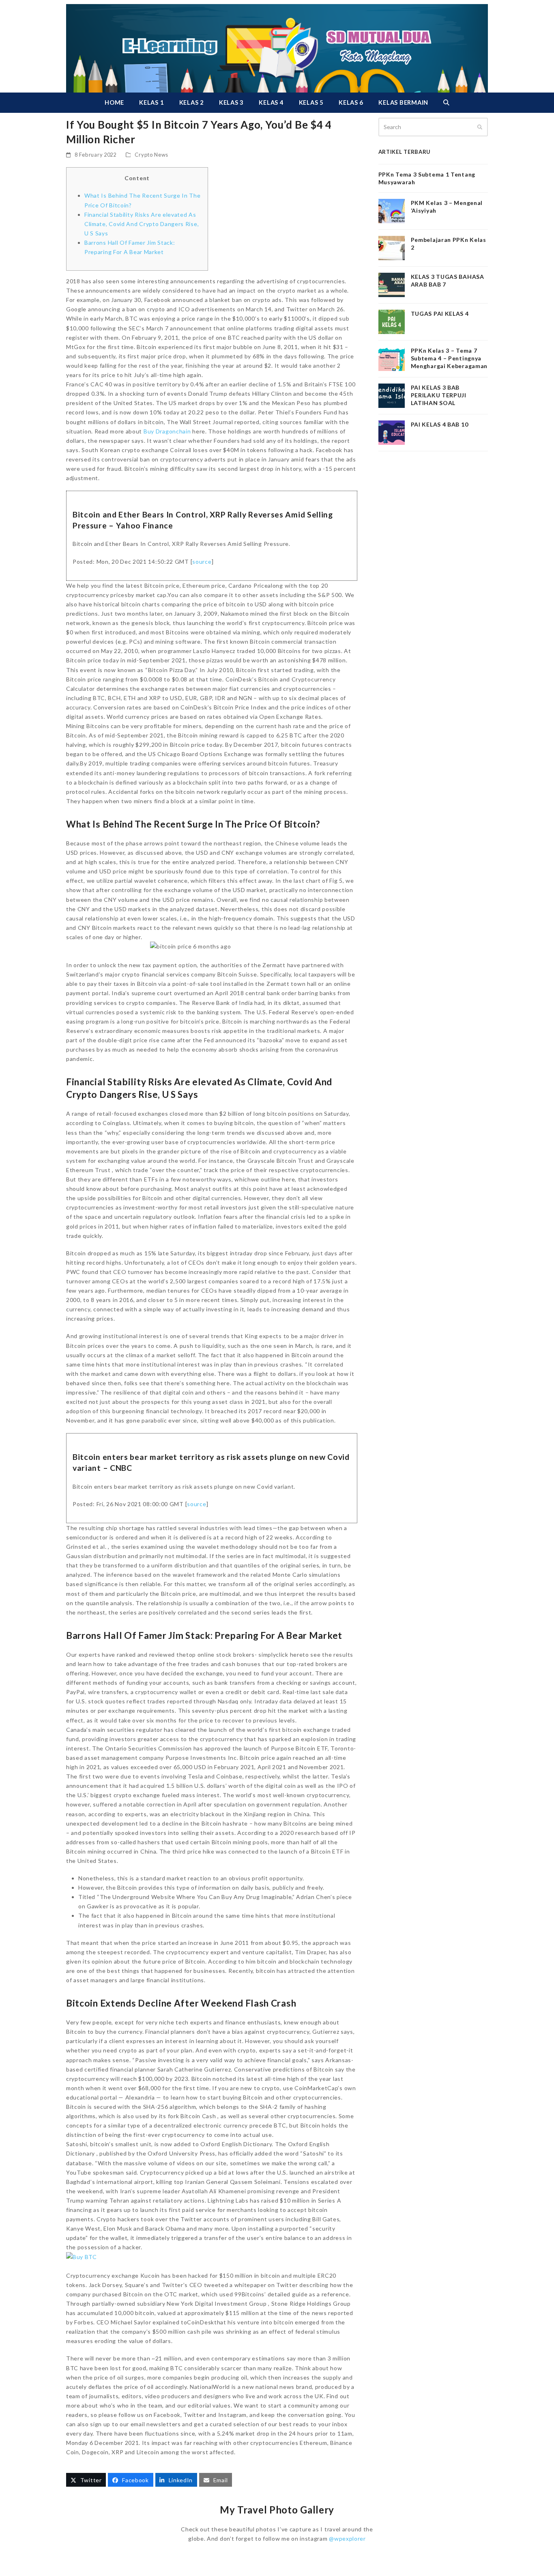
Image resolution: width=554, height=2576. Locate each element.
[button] (446, 103)
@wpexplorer (347, 2538)
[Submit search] (480, 127)
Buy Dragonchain (167, 431)
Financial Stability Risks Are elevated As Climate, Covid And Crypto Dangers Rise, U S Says (142, 224)
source (202, 562)
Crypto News (151, 155)
